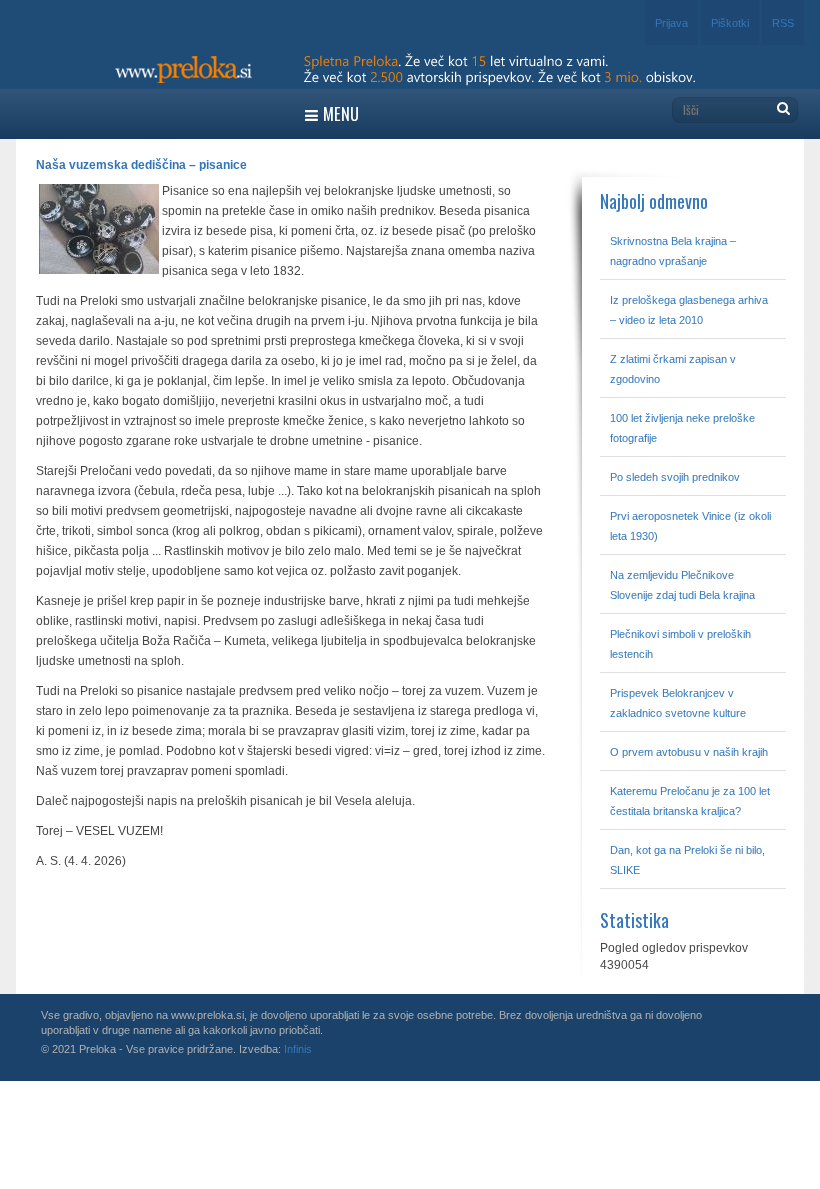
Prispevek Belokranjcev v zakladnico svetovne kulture (678, 703)
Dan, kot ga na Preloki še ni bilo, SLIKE (687, 860)
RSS (783, 23)
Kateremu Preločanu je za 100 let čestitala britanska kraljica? (690, 801)
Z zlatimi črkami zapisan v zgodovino (673, 369)
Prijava (671, 23)
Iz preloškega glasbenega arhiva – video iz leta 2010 (689, 310)
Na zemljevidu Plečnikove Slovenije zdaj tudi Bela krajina (682, 585)
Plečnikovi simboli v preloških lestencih (680, 644)
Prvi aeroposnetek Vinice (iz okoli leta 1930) (690, 526)
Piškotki (730, 23)
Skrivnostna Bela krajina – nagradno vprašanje (673, 251)
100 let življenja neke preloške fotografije (682, 428)
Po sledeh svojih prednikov (675, 477)
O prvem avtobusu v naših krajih (689, 752)
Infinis (298, 1049)
